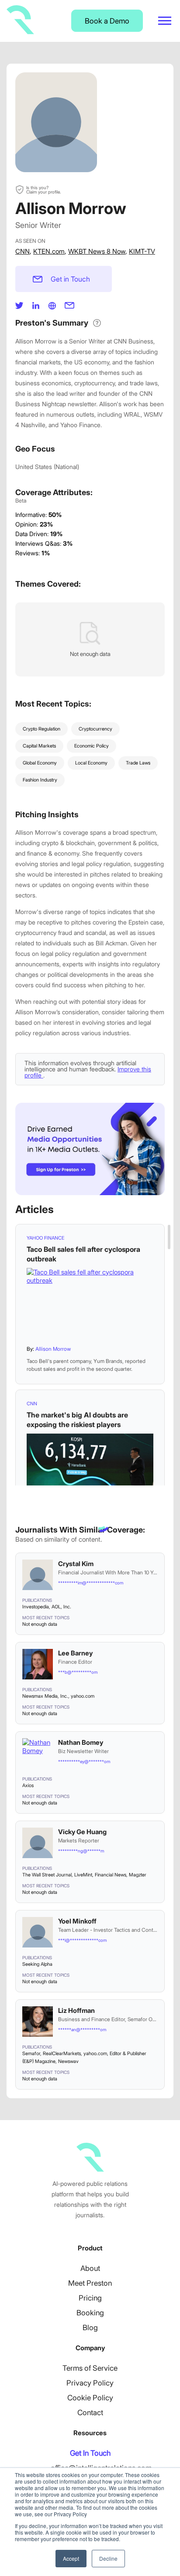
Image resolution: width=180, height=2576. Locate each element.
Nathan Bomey (81, 1742)
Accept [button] (71, 2558)
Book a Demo (107, 21)
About (90, 2268)
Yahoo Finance (45, 1238)
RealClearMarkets (62, 2053)
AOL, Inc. (61, 1607)
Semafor (31, 2053)
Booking (90, 2313)
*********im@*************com (91, 1583)
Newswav (68, 2061)
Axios (28, 1785)
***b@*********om (78, 1672)
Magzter (138, 1875)
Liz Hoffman (76, 2010)
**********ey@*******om (84, 1761)
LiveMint (83, 1875)
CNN (22, 251)
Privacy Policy (90, 2383)
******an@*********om (82, 2029)
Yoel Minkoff (77, 1921)
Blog (90, 2328)
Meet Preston (90, 2283)
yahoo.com (83, 1696)
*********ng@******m (81, 1851)
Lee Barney (75, 1653)
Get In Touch (90, 2453)
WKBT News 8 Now (97, 251)
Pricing (90, 2298)
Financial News (111, 1875)
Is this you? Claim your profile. (43, 190)
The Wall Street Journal (47, 1875)
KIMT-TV (142, 251)
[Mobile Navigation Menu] (165, 21)
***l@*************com (82, 1940)
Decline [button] (108, 2558)
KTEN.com (49, 251)
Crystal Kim (76, 1564)
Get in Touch (70, 279)
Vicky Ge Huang (82, 1832)
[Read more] (90, 1303)
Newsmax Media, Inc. (45, 1696)
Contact (90, 2413)
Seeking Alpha (37, 1964)
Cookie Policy (90, 2398)
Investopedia (36, 1607)
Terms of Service (90, 2368)
